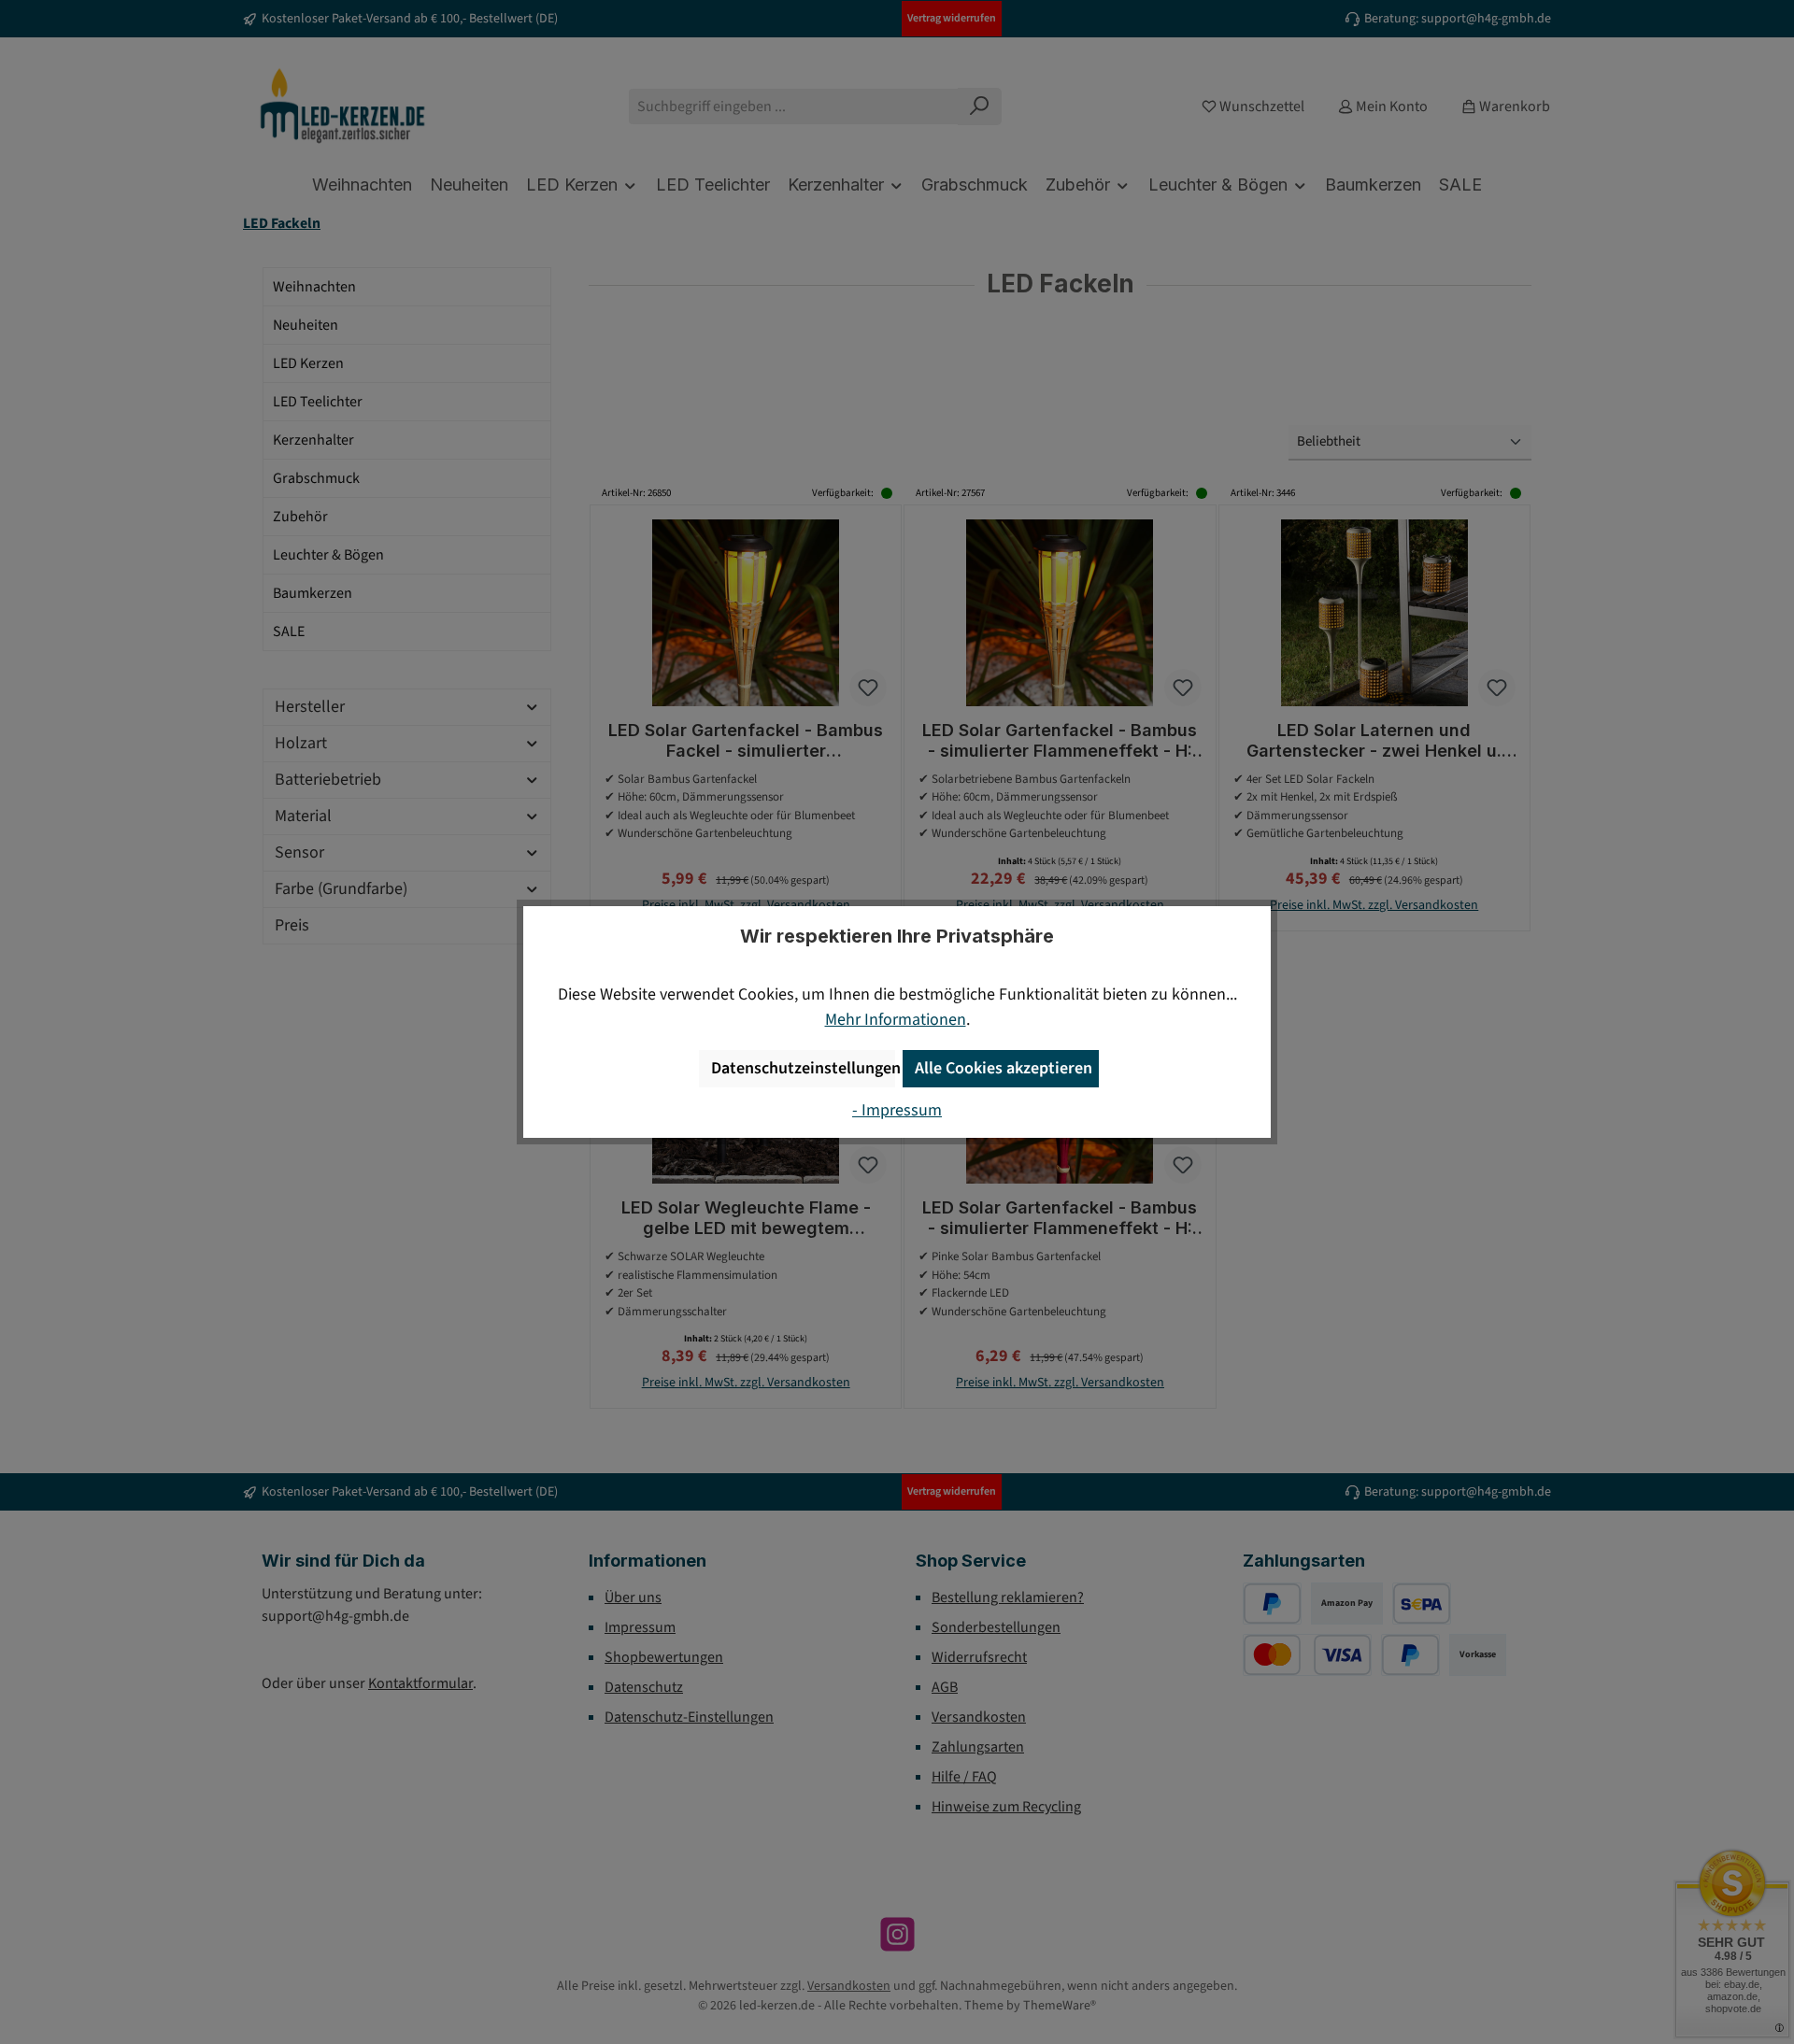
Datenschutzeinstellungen (803, 1068)
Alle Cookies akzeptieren (1004, 1068)
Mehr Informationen (896, 1020)
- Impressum (897, 1110)
